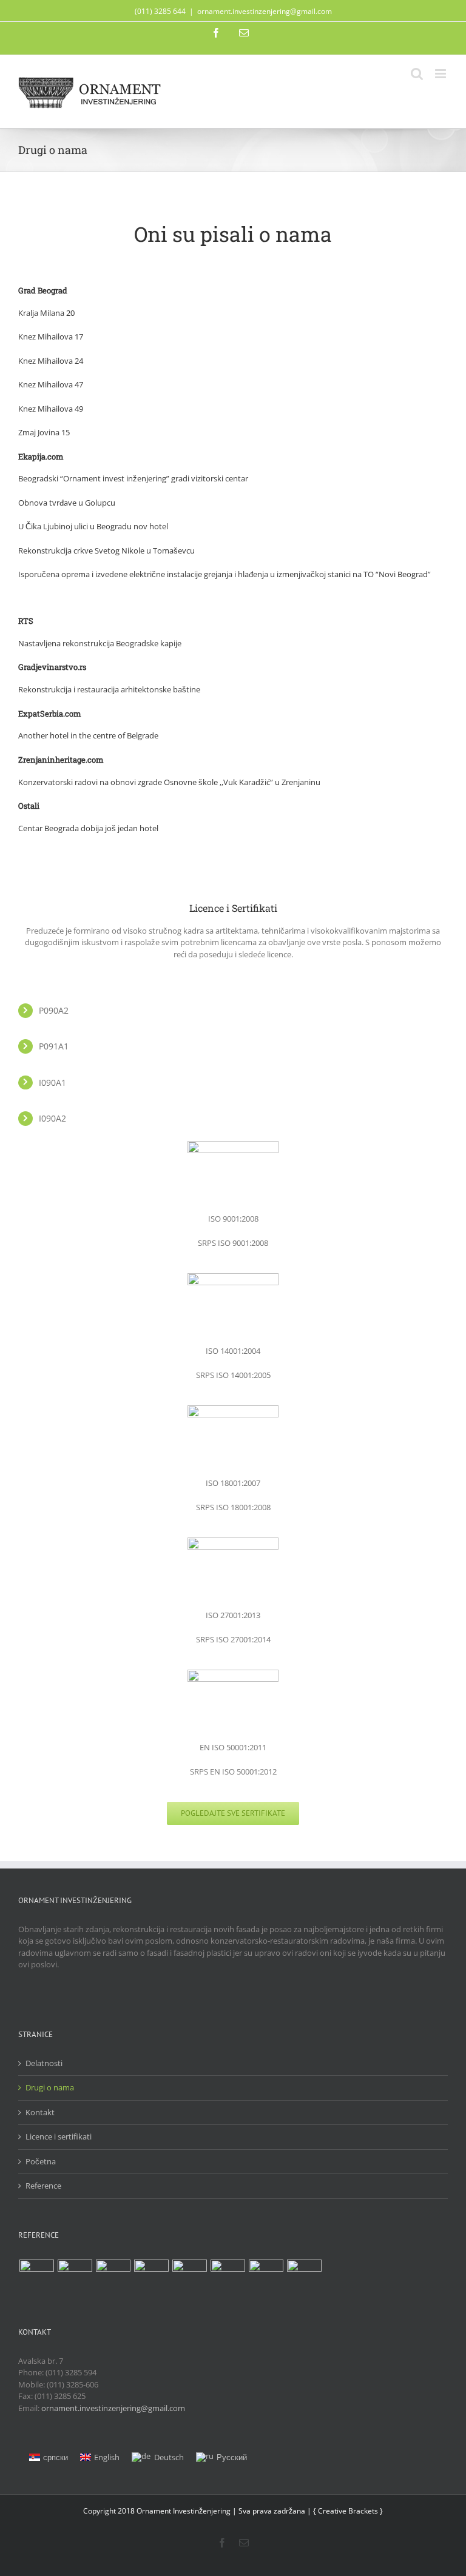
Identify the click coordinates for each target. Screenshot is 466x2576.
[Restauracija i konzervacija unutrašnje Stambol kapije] (151, 2277)
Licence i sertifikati (59, 2136)
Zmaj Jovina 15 (44, 432)
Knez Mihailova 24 (51, 361)
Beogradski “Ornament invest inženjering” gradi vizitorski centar (133, 478)
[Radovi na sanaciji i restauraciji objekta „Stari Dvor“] (228, 2277)
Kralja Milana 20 (46, 313)
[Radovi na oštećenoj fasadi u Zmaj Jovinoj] (266, 2277)
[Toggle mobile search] (417, 74)
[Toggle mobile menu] (441, 74)
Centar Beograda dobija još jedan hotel (88, 828)
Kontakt (40, 2112)
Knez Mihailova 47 (51, 384)
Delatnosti (44, 2063)
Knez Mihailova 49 (51, 409)
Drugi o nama (50, 2087)
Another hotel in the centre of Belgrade (88, 735)
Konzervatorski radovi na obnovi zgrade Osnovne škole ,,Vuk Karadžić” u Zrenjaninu (169, 782)
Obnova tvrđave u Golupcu (67, 503)
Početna (41, 2161)
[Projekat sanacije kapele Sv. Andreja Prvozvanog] (304, 2277)
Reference (43, 2186)
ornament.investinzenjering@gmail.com (265, 11)
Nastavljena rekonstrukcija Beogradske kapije (100, 643)
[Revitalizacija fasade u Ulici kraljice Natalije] (113, 2277)
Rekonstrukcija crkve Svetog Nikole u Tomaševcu (106, 550)
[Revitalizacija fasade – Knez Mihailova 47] (36, 2277)
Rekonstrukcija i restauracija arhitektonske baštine (109, 689)
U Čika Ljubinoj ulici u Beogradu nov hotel (93, 526)
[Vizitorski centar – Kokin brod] (75, 2277)
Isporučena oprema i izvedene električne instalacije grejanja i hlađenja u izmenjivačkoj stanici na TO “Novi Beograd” (225, 574)
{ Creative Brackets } (348, 2511)
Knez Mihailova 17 (51, 336)
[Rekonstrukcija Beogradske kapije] (189, 2277)
